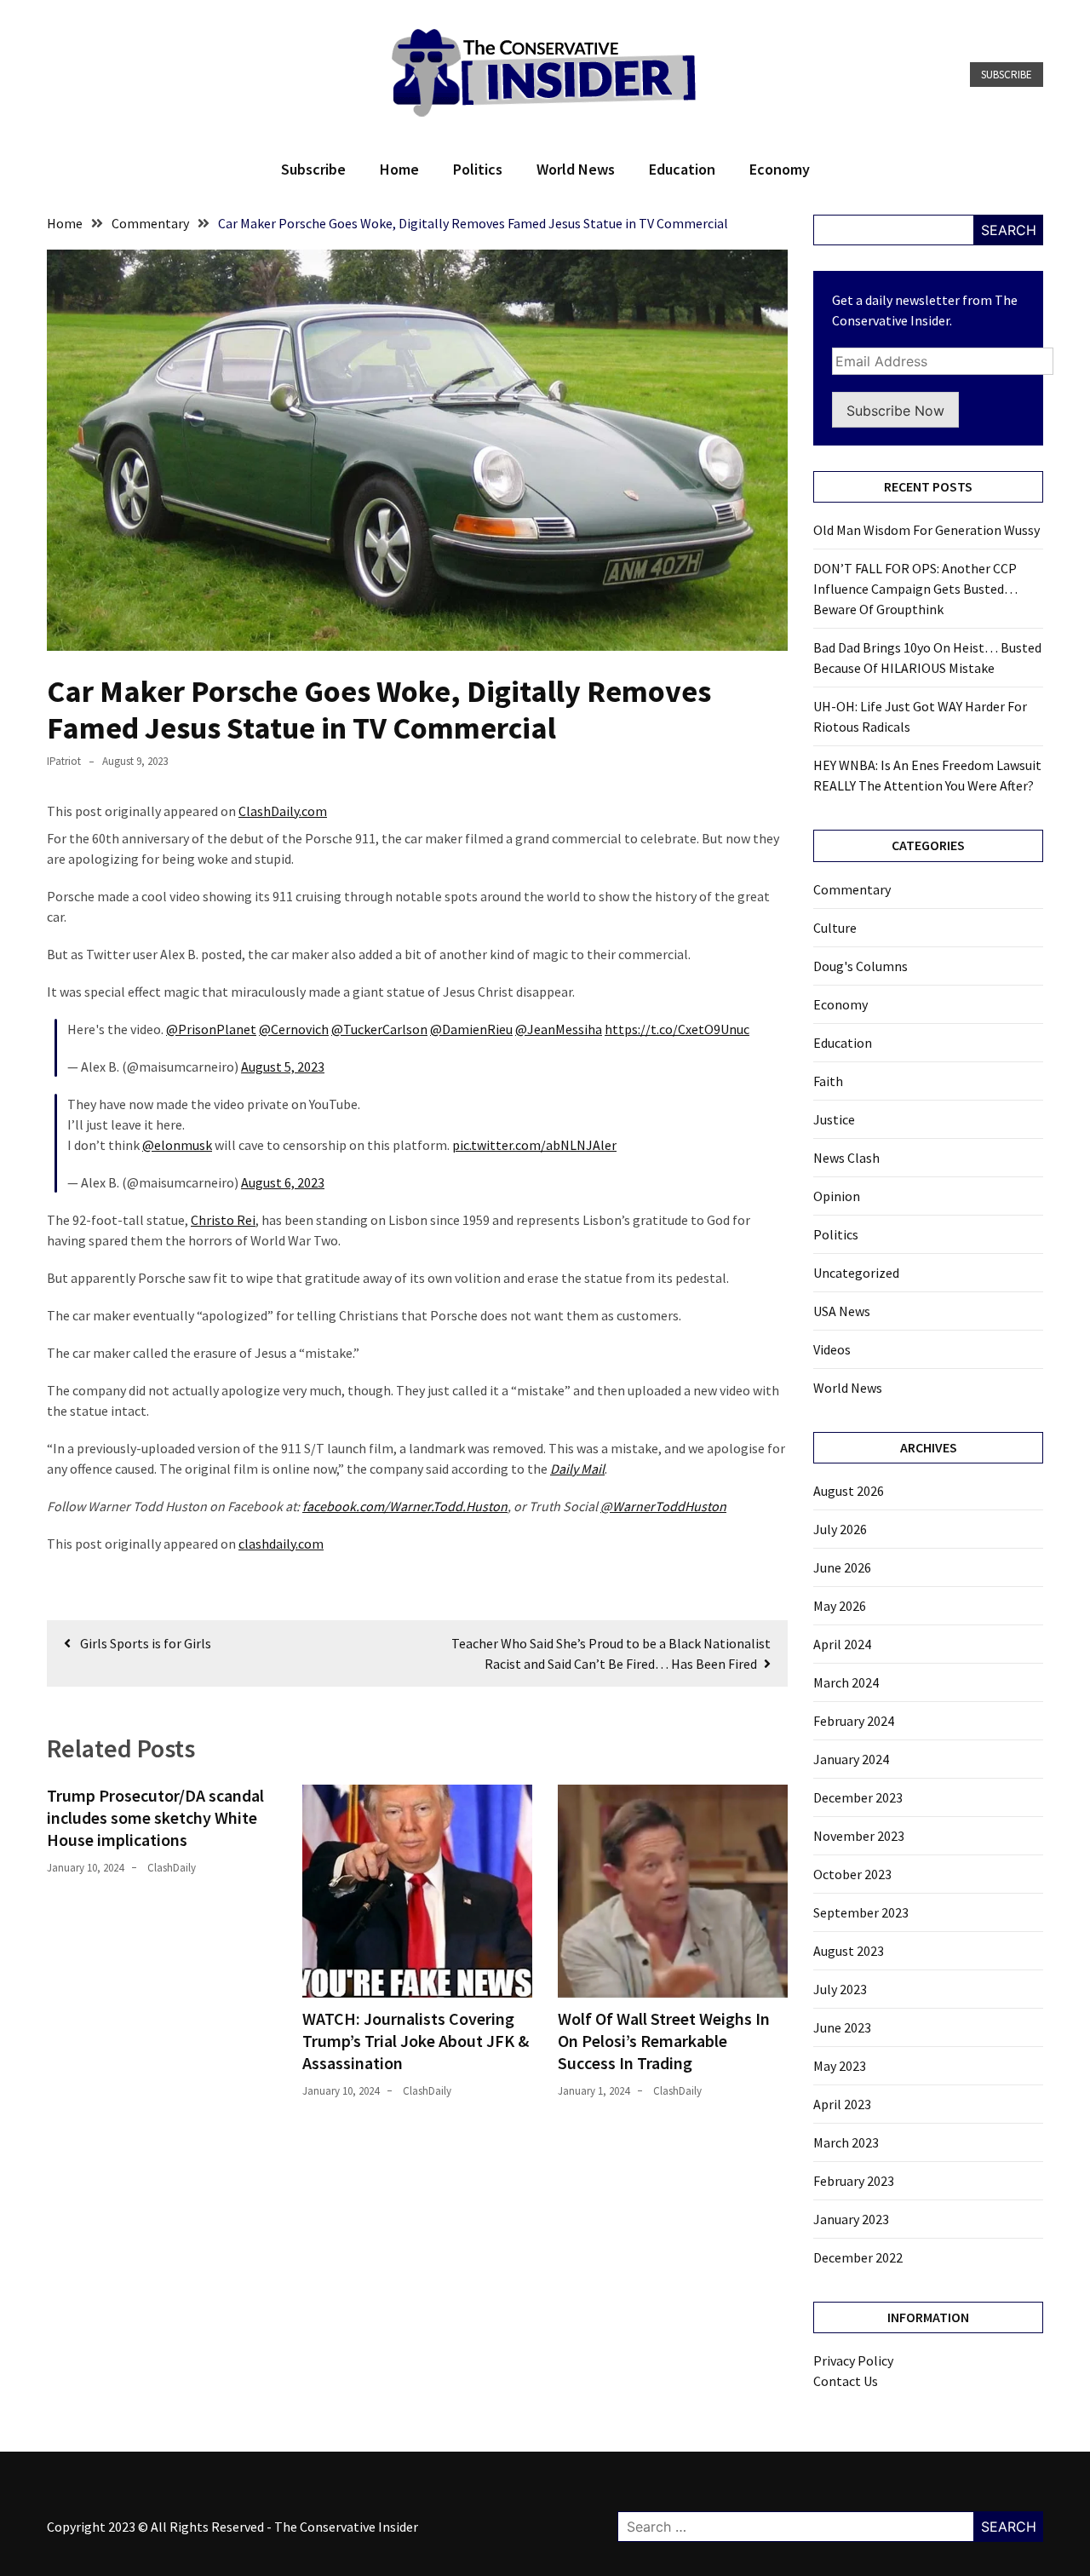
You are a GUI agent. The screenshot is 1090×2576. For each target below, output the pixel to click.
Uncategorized (856, 1273)
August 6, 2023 (283, 1182)
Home (399, 169)
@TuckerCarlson (379, 1029)
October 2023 (852, 1874)
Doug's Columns (861, 966)
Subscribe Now (895, 411)
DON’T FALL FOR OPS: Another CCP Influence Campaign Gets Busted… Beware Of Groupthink (915, 589)
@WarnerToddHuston (663, 1506)
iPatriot (64, 761)
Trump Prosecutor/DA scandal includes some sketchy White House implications (155, 1817)
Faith (828, 1081)
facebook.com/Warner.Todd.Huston (405, 1506)
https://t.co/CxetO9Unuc (677, 1029)
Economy (780, 169)
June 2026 (842, 1567)
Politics (478, 169)
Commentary (852, 889)
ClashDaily (172, 1868)
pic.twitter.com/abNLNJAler (534, 1145)
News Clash (846, 1158)
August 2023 (849, 1951)
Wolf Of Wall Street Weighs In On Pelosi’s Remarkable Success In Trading (664, 2041)
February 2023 (854, 2181)
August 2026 (849, 1491)
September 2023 (861, 1912)
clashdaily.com (281, 1544)
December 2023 (858, 1797)
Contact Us (846, 2381)
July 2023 (840, 1989)
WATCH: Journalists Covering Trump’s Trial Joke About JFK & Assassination (416, 2041)
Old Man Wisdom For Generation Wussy (926, 530)
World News (576, 169)
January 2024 (851, 1759)
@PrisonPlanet (211, 1029)
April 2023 (842, 2104)
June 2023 (842, 2027)
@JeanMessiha (559, 1029)
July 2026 (840, 1529)
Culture (835, 928)
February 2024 (854, 1721)
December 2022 (858, 2257)
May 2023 (840, 2066)
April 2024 (842, 1644)
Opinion (837, 1196)
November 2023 (859, 1836)
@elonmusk (177, 1145)
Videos (832, 1349)
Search (1009, 230)
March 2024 (846, 1682)
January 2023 (851, 2219)
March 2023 (846, 2142)
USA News (842, 1311)
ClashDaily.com (283, 811)
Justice (834, 1119)
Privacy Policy (853, 2360)
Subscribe (1007, 75)
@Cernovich (294, 1029)
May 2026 (840, 1606)
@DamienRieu (471, 1029)
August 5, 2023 (283, 1067)
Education (682, 169)
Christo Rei (223, 1220)
